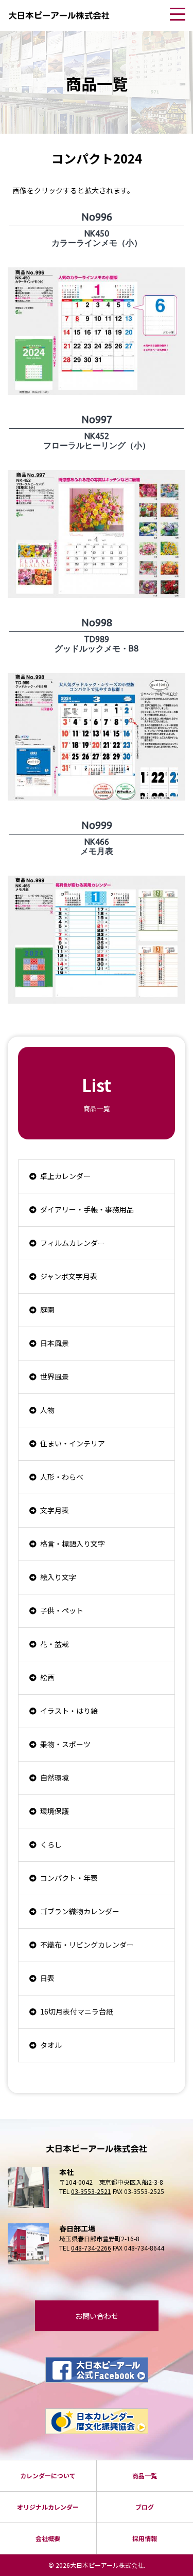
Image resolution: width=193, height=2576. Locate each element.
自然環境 (55, 1777)
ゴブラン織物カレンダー (80, 1911)
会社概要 (48, 2538)
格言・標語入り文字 (73, 1544)
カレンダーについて (48, 2475)
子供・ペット (62, 1610)
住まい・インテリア (73, 1443)
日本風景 (55, 1343)
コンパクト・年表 (69, 1878)
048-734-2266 (91, 2248)
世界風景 (55, 1376)
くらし (51, 1844)
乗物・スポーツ (65, 1744)
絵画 (47, 1677)
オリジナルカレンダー (48, 2507)
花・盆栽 (55, 1644)
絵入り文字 (58, 1577)
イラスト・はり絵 (69, 1711)
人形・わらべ (62, 1477)
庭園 (47, 1310)
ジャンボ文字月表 (69, 1276)
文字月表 (55, 1510)
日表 (47, 1978)
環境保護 (55, 1811)
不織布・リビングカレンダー (87, 1945)
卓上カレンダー (65, 1176)
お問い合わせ (97, 2316)
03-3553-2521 (91, 2191)
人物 (47, 1410)
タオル (51, 2045)
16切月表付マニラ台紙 (77, 2011)
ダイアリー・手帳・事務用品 (87, 1209)
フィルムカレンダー (73, 1243)
